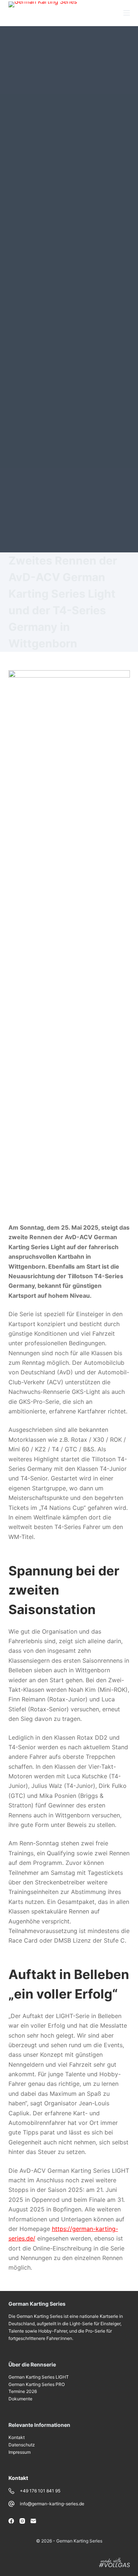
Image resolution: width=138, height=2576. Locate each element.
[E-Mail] (33, 2521)
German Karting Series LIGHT (39, 2377)
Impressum (20, 2452)
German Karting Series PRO (37, 2384)
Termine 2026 (23, 2391)
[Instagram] (22, 2521)
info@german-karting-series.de (52, 2504)
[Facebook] (11, 2521)
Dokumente (20, 2399)
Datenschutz (22, 2445)
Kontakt (17, 2437)
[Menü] (127, 13)
